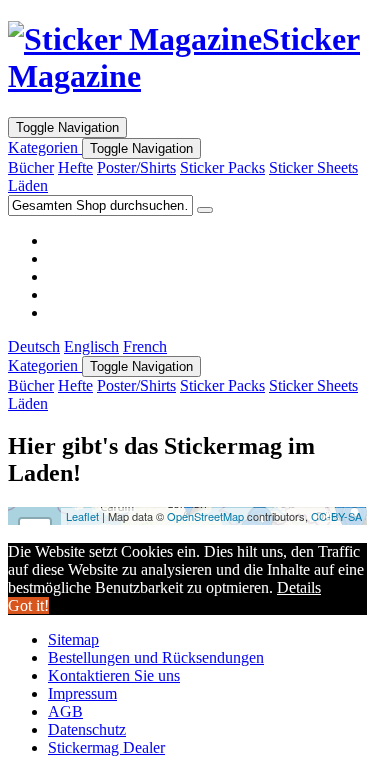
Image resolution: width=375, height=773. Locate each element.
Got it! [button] (28, 605)
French (145, 346)
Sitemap (73, 639)
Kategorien (45, 147)
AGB (65, 711)
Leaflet (82, 516)
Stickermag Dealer (106, 747)
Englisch (91, 346)
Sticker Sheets (313, 167)
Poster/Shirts (136, 167)
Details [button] (299, 587)
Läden (28, 185)
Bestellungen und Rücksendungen (156, 657)
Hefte (75, 167)
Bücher (31, 167)
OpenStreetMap (205, 516)
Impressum (82, 693)
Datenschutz (87, 729)
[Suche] (205, 210)
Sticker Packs (222, 167)
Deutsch (34, 346)
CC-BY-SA (336, 516)
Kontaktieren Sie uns (114, 675)
